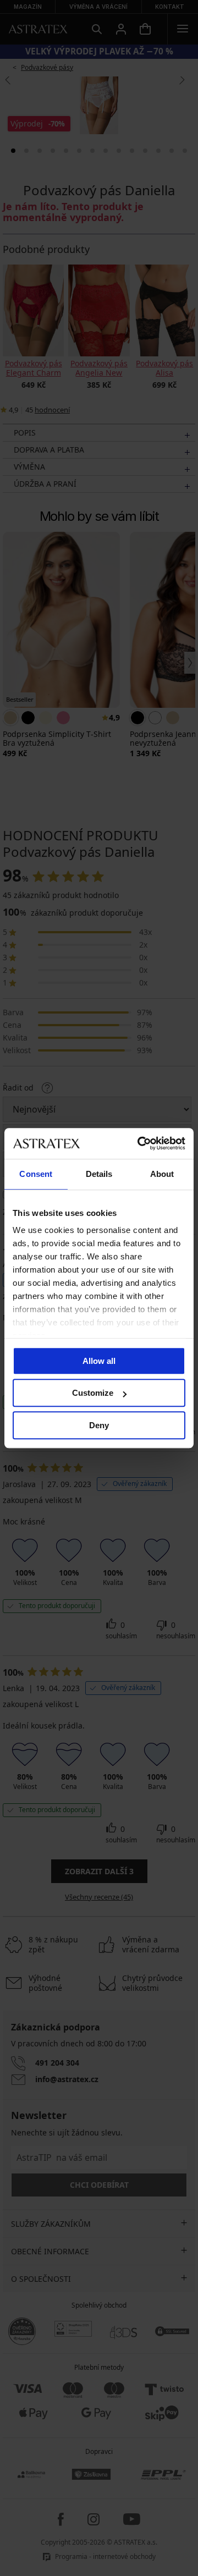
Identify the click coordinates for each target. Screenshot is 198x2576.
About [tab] (162, 1174)
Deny (99, 1425)
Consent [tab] (36, 1174)
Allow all (99, 1361)
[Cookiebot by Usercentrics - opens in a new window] (140, 1143)
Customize (93, 1393)
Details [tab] (99, 1174)
